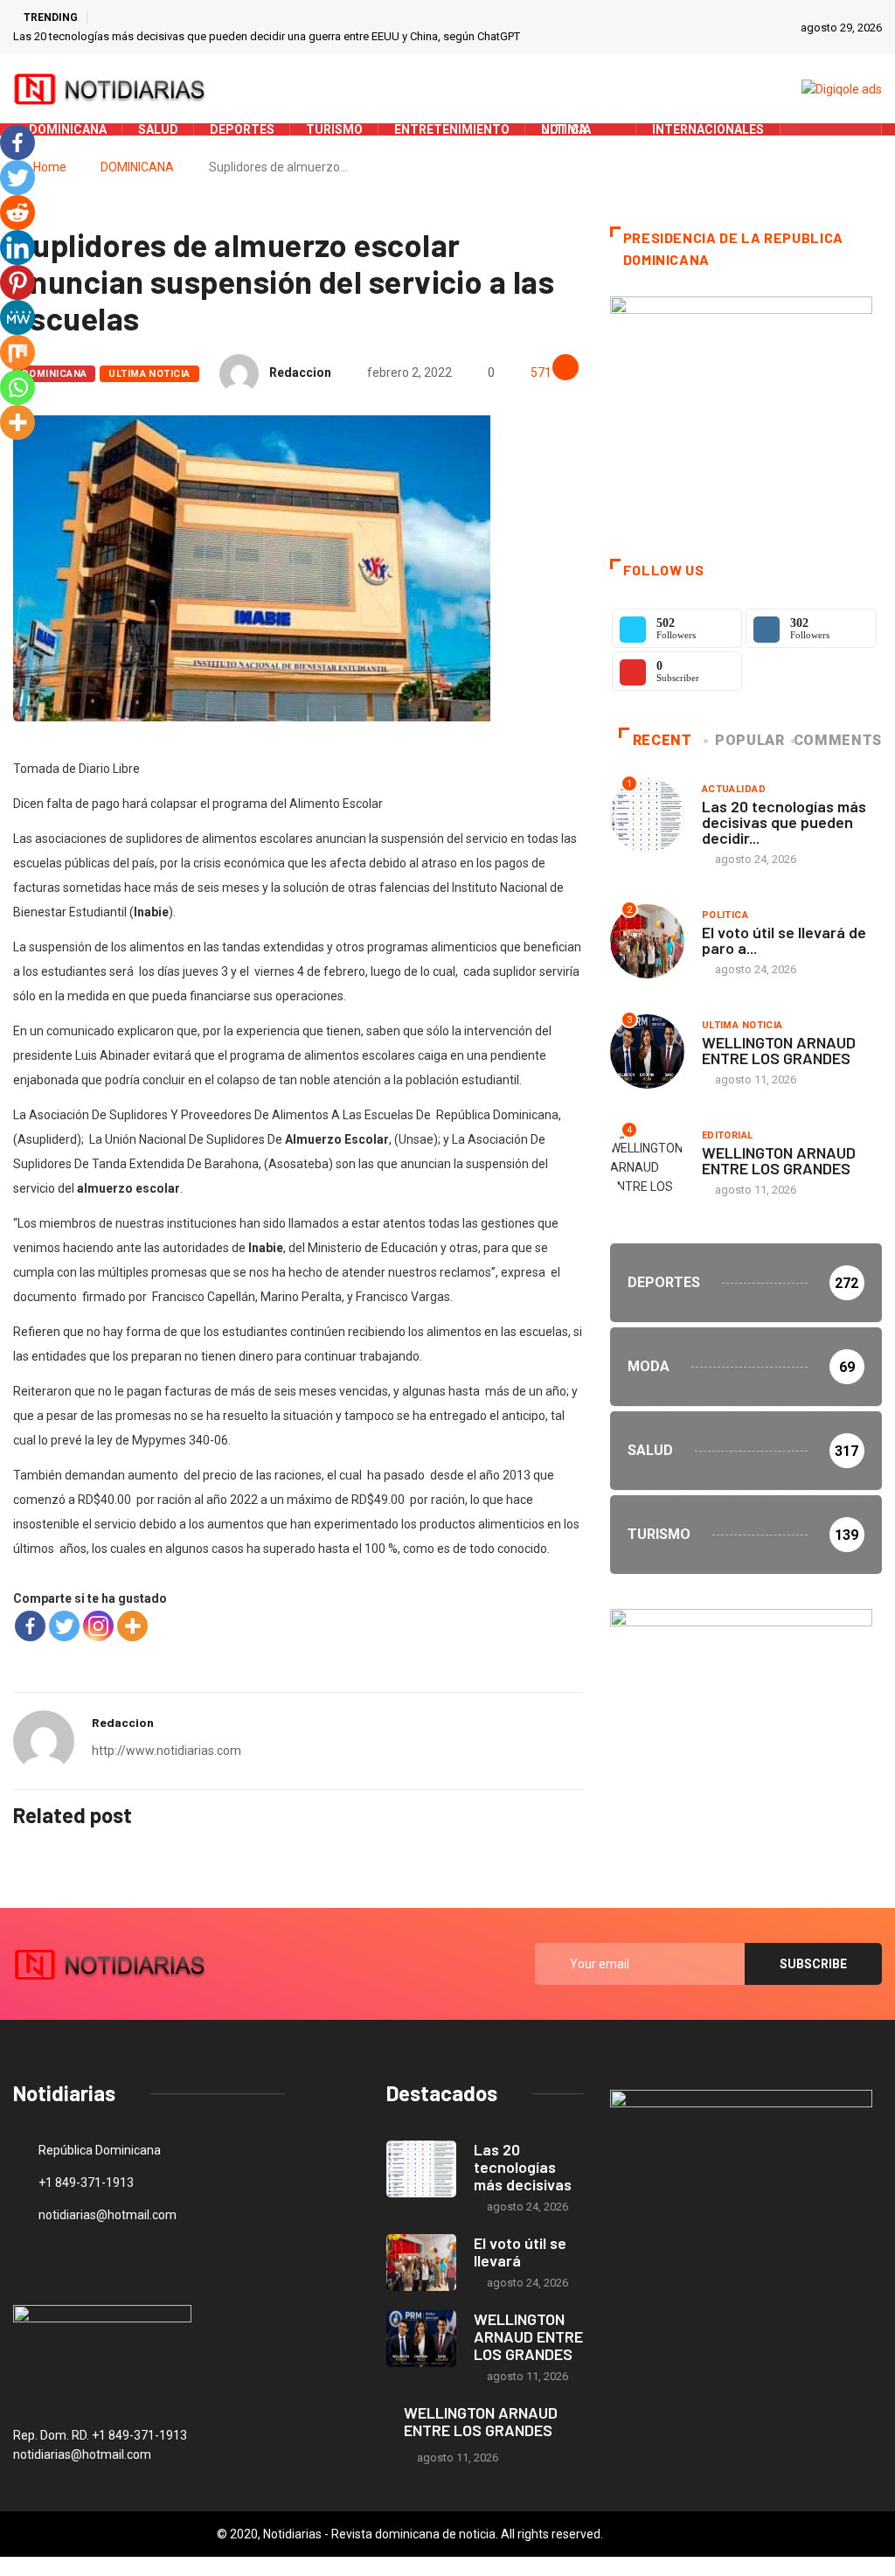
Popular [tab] (749, 740)
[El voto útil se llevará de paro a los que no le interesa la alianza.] (421, 2263)
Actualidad (734, 789)
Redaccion (300, 372)
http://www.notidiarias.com (167, 1751)
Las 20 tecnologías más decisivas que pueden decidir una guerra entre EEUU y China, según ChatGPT (267, 36)
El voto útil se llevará (520, 2252)
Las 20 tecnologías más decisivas (523, 2167)
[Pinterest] (17, 282)
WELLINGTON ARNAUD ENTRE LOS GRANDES (779, 1050)
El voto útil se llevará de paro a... (784, 940)
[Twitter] (832, 129)
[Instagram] (98, 1626)
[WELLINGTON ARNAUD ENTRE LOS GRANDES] (421, 2339)
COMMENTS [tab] (838, 740)
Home (50, 167)
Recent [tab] (663, 740)
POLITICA (725, 915)
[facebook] (805, 129)
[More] (132, 1626)
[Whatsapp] (17, 387)
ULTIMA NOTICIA (149, 374)
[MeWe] (17, 317)
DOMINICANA (137, 167)
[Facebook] (30, 1626)
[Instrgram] (859, 129)
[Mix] (17, 352)
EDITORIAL (728, 1135)
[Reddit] (17, 212)
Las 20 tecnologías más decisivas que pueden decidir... (784, 822)
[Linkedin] (17, 247)
